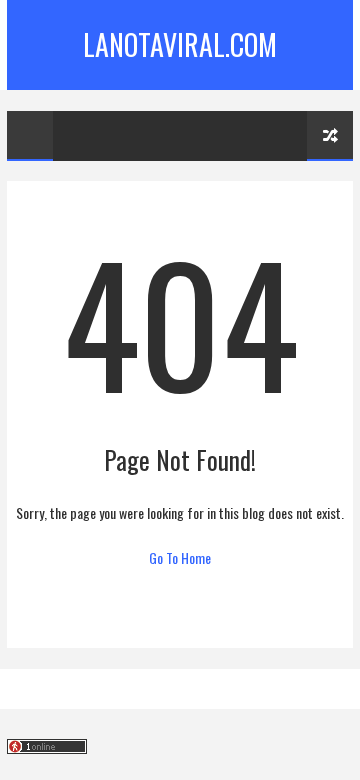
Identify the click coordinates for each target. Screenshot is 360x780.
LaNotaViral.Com (180, 44)
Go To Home (180, 557)
